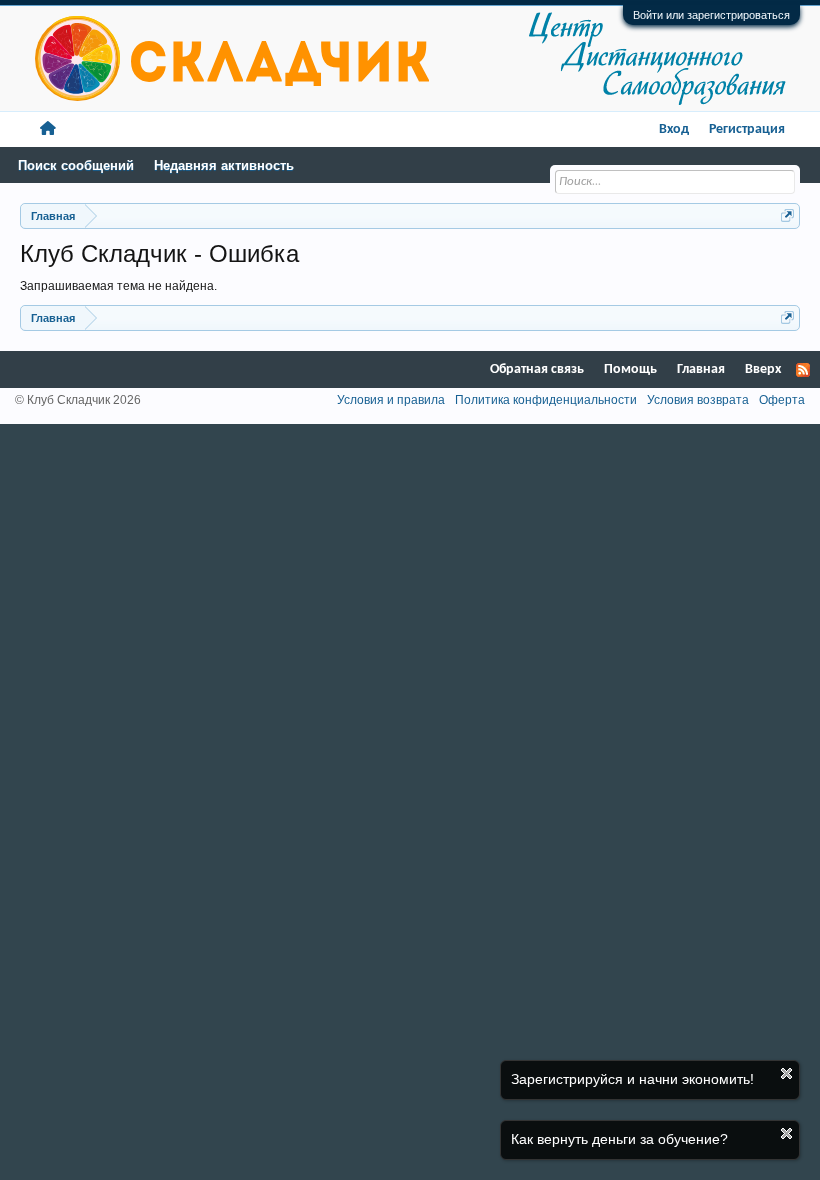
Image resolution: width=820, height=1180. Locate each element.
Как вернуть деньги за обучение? (619, 1139)
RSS (803, 370)
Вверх (763, 369)
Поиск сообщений (76, 165)
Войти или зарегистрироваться (711, 15)
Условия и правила (391, 400)
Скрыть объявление (786, 1073)
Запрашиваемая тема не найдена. (118, 286)
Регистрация (747, 129)
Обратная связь (537, 369)
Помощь (630, 369)
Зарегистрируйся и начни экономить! (632, 1079)
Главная (701, 369)
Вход (674, 129)
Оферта (782, 400)
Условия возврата (698, 400)
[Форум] (48, 129)
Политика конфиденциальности (546, 400)
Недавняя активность (224, 165)
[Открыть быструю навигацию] (787, 215)
